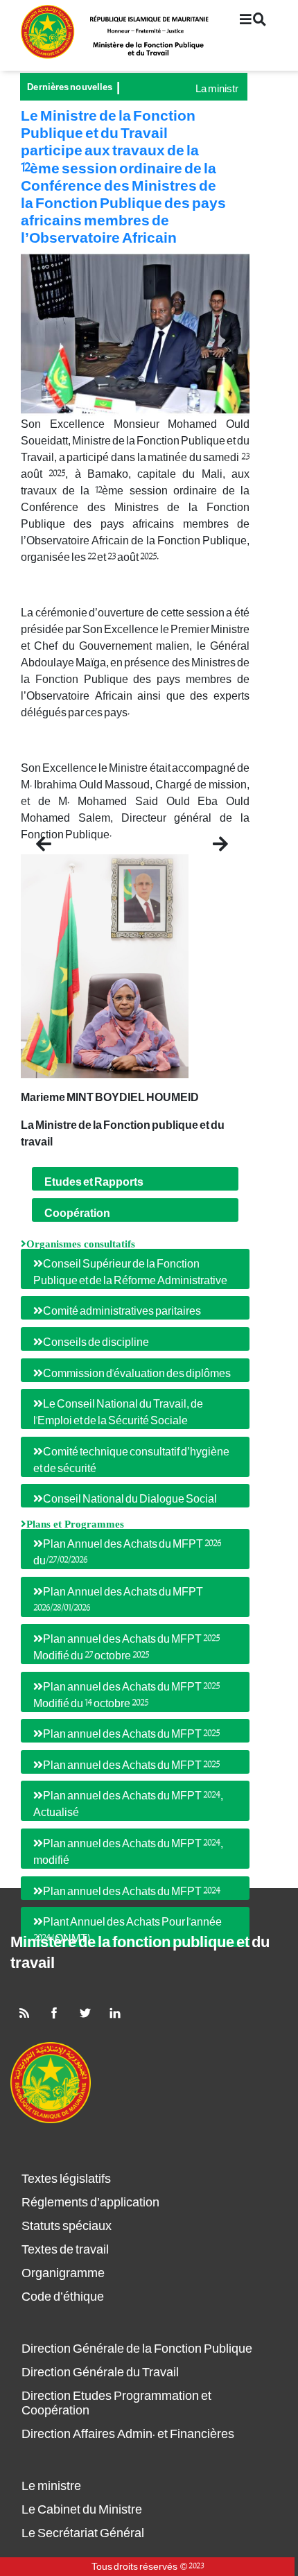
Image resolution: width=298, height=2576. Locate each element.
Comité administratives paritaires (122, 1311)
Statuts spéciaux (67, 2226)
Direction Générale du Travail (100, 2372)
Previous (61, 839)
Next (219, 839)
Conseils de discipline (96, 1342)
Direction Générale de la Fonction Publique (137, 2349)
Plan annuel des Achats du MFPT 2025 (131, 1734)
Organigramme (63, 2273)
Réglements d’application (90, 2203)
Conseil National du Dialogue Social (130, 1499)
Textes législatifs (66, 2179)
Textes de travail (65, 2250)
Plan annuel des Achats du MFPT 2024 (132, 1892)
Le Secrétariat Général (83, 2533)
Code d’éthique (63, 2297)
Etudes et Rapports (94, 1182)
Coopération (77, 1213)
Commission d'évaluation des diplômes (137, 1374)
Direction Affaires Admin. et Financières (128, 2434)
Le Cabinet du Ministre (82, 2510)
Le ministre (51, 2486)
